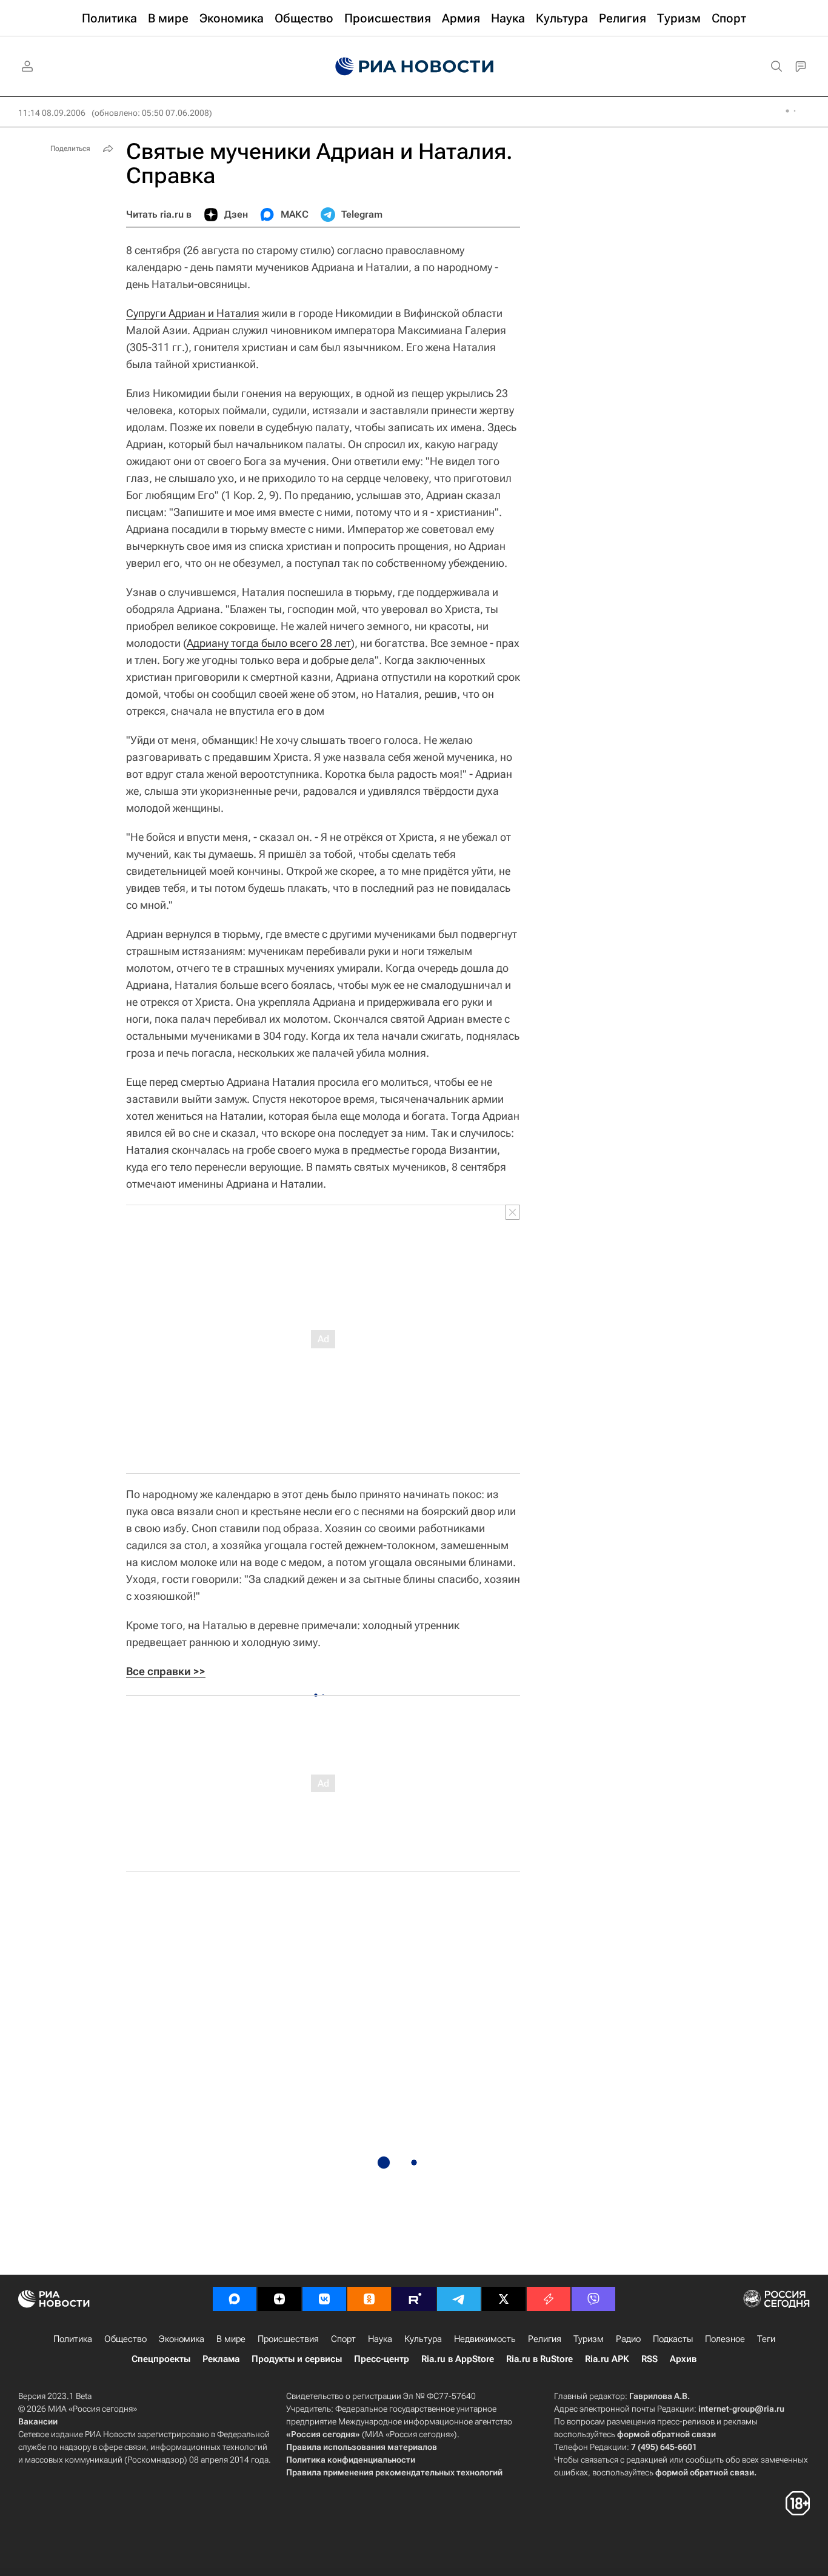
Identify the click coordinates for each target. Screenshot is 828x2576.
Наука (380, 2339)
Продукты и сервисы (297, 2359)
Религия (545, 2339)
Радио (628, 2339)
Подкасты (673, 2339)
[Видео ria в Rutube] (414, 2299)
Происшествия (288, 2339)
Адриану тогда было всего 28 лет (269, 643)
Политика (73, 2339)
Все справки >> (166, 1671)
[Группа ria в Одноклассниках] (369, 2299)
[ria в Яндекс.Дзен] (279, 2299)
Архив (683, 2359)
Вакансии (38, 2421)
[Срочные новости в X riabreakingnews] (549, 2299)
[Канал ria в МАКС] (235, 2299)
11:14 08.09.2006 (52, 113)
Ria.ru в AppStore (458, 2359)
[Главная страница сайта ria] (414, 67)
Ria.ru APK (607, 2359)
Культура (423, 2339)
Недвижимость (485, 2339)
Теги (766, 2339)
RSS (649, 2359)
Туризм (589, 2339)
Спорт (343, 2339)
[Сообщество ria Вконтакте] (324, 2299)
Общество (125, 2339)
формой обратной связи (666, 2434)
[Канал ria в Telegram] (459, 2299)
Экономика (182, 2339)
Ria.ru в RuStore (539, 2359)
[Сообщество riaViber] (593, 2299)
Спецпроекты (161, 2359)
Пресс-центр (382, 2359)
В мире (231, 2339)
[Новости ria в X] (504, 2299)
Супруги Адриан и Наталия (193, 313)
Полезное (725, 2339)
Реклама (221, 2359)
